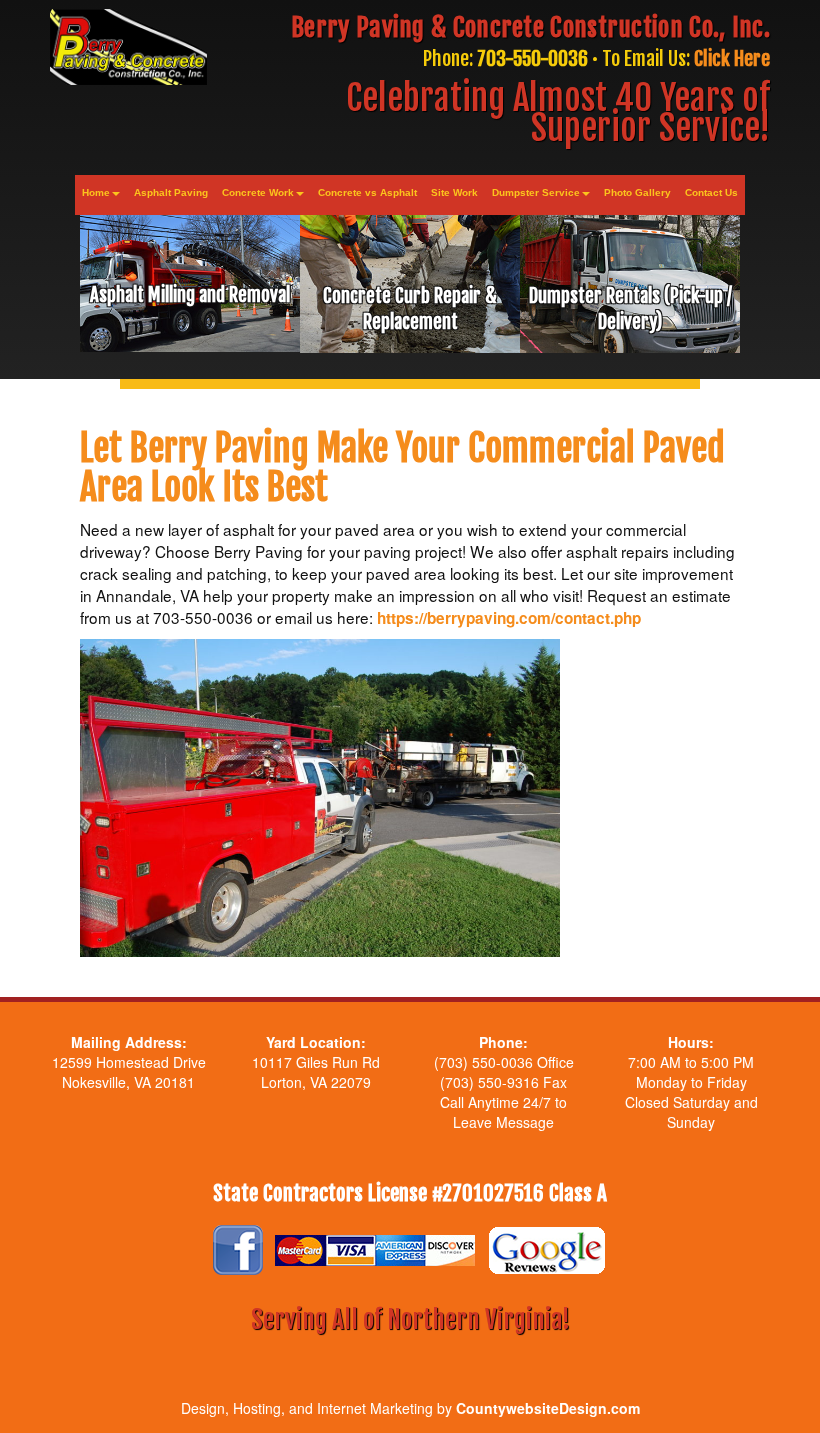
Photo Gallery (637, 192)
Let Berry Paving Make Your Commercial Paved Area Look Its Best (402, 468)
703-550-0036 (532, 58)
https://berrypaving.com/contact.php (509, 618)
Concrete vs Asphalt (367, 192)
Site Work (454, 192)
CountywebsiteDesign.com (548, 1408)
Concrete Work (258, 192)
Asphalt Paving (171, 192)
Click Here (732, 58)
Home (96, 192)
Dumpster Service (536, 192)
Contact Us (711, 192)
